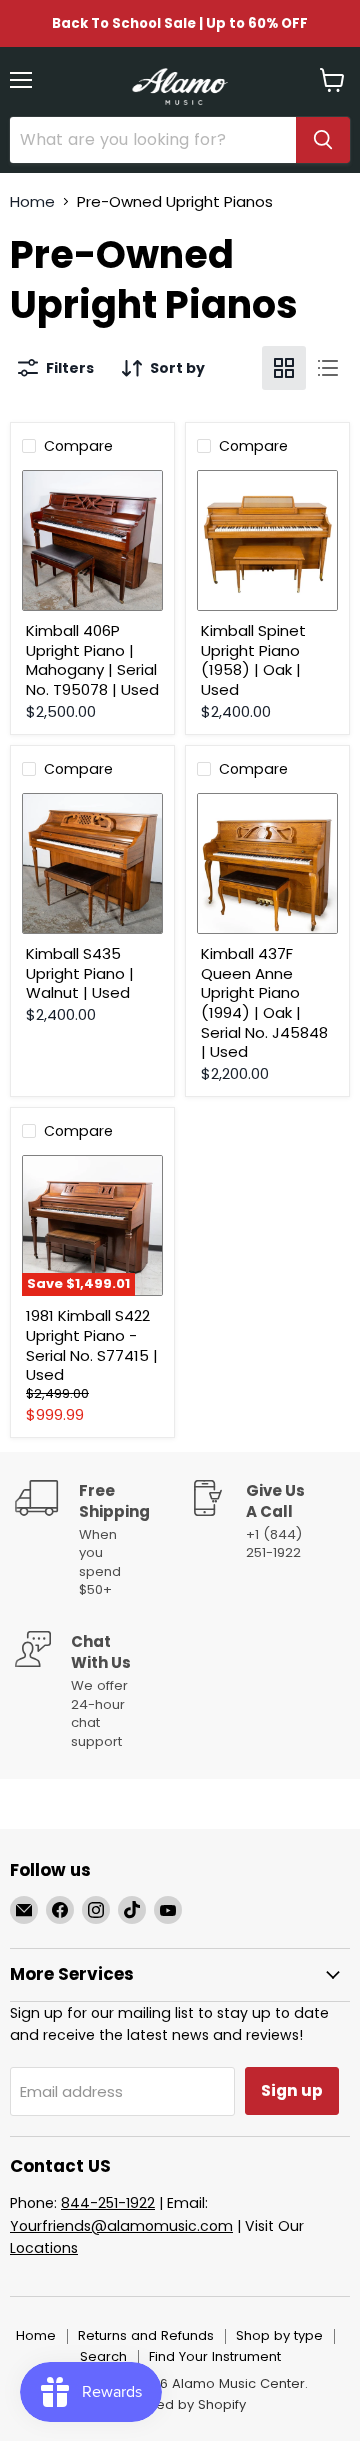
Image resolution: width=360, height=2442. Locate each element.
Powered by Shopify (180, 2404)
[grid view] (284, 368)
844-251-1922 (108, 2203)
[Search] (323, 140)
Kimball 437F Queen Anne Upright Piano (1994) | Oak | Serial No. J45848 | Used (264, 1002)
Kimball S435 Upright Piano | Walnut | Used (80, 973)
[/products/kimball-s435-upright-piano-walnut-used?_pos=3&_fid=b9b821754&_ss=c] (92, 863)
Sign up (292, 2090)
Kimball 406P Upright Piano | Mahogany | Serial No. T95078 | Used (92, 660)
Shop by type (279, 2335)
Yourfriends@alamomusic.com (121, 2226)
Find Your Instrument (215, 2356)
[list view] (328, 368)
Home (32, 201)
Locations (44, 2248)
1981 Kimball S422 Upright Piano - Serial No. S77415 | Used (92, 1345)
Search (103, 2356)
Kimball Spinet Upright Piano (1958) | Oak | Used (253, 660)
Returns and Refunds (146, 2335)
